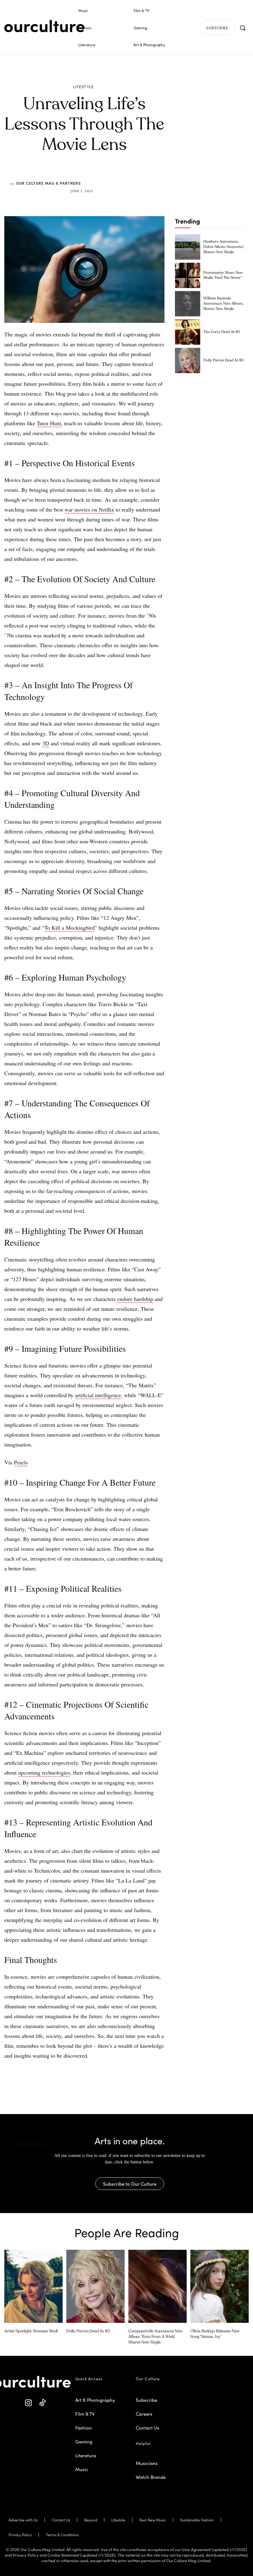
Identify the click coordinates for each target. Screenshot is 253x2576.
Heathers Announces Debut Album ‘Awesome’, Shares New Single (224, 247)
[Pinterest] (88, 176)
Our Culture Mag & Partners (48, 183)
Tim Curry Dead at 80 (222, 332)
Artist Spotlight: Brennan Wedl (31, 2331)
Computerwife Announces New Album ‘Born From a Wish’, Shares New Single (156, 2337)
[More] (131, 176)
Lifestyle (84, 87)
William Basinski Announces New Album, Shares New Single (223, 304)
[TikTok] (42, 2403)
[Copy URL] (117, 176)
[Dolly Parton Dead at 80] (188, 360)
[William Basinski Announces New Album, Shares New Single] (188, 304)
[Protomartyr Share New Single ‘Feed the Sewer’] (188, 275)
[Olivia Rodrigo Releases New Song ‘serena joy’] (220, 2286)
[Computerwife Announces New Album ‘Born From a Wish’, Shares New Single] (158, 2286)
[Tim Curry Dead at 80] (188, 332)
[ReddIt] (102, 176)
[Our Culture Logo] (44, 26)
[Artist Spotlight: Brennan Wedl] (33, 2286)
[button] (243, 28)
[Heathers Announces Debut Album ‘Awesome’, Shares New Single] (188, 247)
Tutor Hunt (49, 423)
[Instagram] (29, 2403)
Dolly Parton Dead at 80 (224, 360)
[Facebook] (74, 176)
